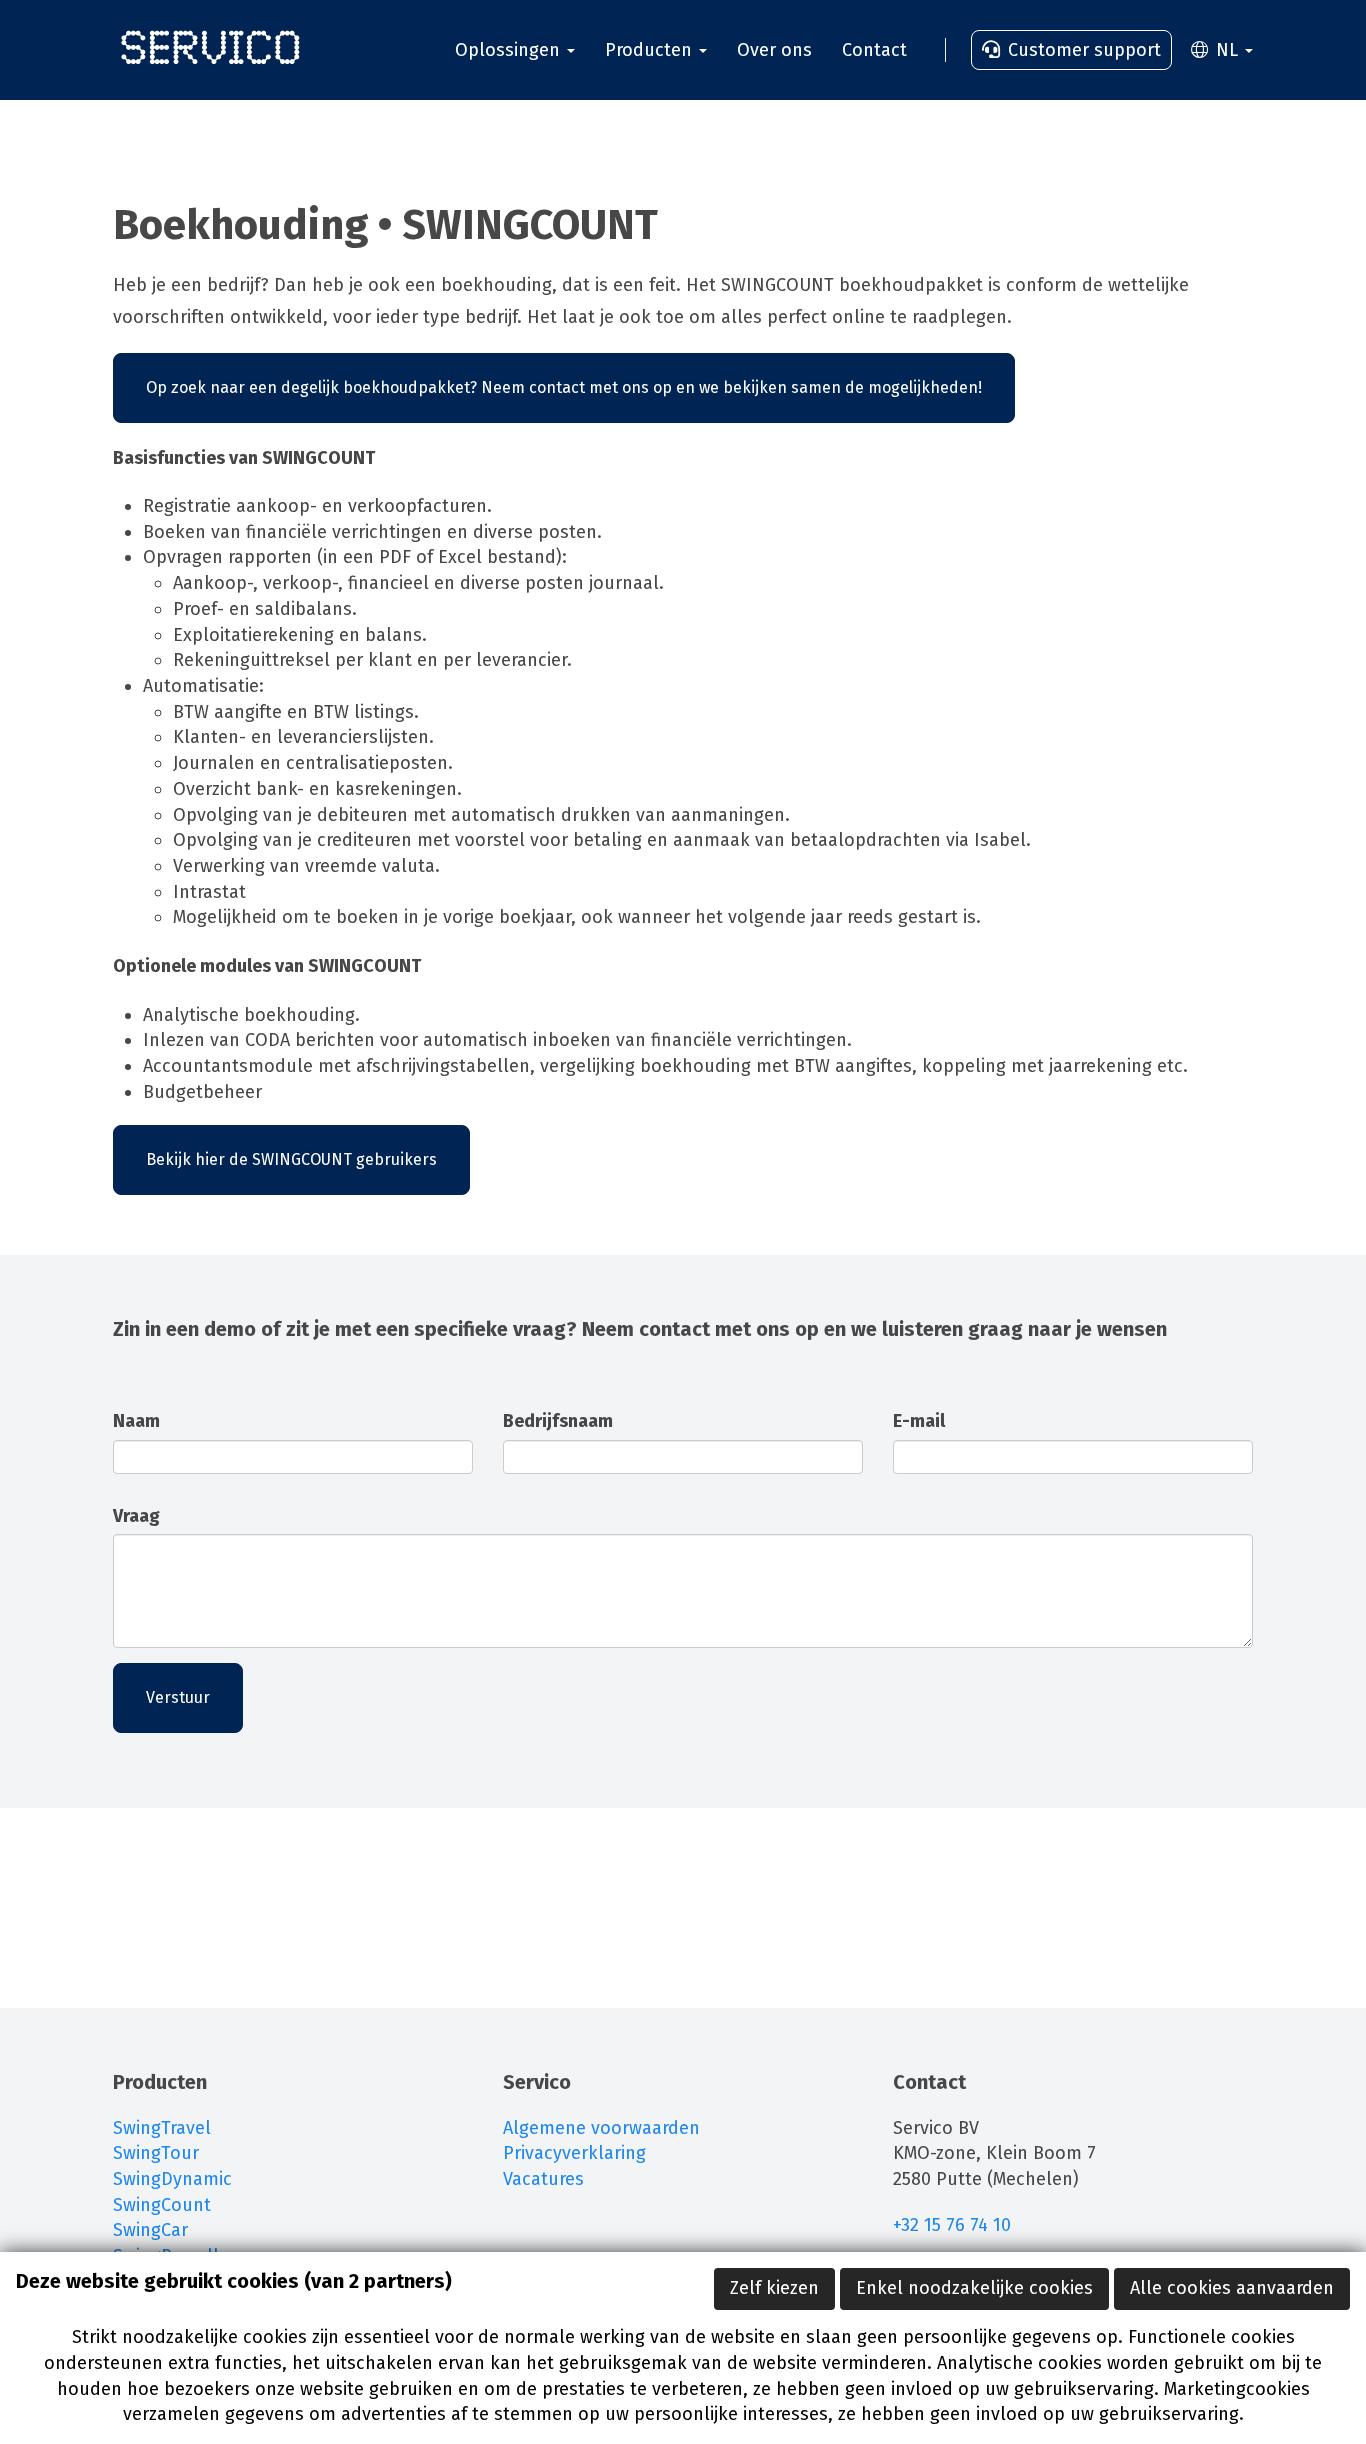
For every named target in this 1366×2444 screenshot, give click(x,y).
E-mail (919, 1421)
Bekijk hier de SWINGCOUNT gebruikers (291, 1159)
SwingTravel (162, 2128)
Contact (874, 50)
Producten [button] (651, 50)
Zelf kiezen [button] (774, 2288)
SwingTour (156, 2153)
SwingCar (150, 2230)
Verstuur (178, 1697)
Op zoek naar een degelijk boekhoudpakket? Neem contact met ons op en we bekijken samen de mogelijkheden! (564, 387)
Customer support (1082, 50)
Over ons (774, 50)
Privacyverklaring (574, 2153)
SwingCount (162, 2205)
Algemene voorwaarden (601, 2128)
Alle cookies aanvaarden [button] (1232, 2288)
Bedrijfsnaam (558, 1421)
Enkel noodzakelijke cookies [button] (974, 2288)
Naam (136, 1421)
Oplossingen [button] (510, 50)
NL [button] (1227, 50)
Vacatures (543, 2179)
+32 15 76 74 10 (954, 2225)
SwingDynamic (172, 2179)
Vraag (136, 1516)
